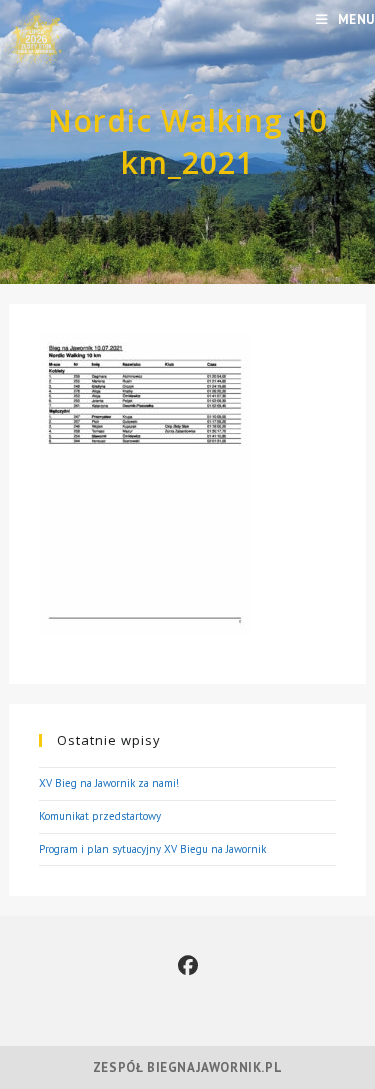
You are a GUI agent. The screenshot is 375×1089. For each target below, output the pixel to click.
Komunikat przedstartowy (100, 816)
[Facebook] (188, 966)
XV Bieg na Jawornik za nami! (109, 783)
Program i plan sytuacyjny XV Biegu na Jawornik (152, 849)
